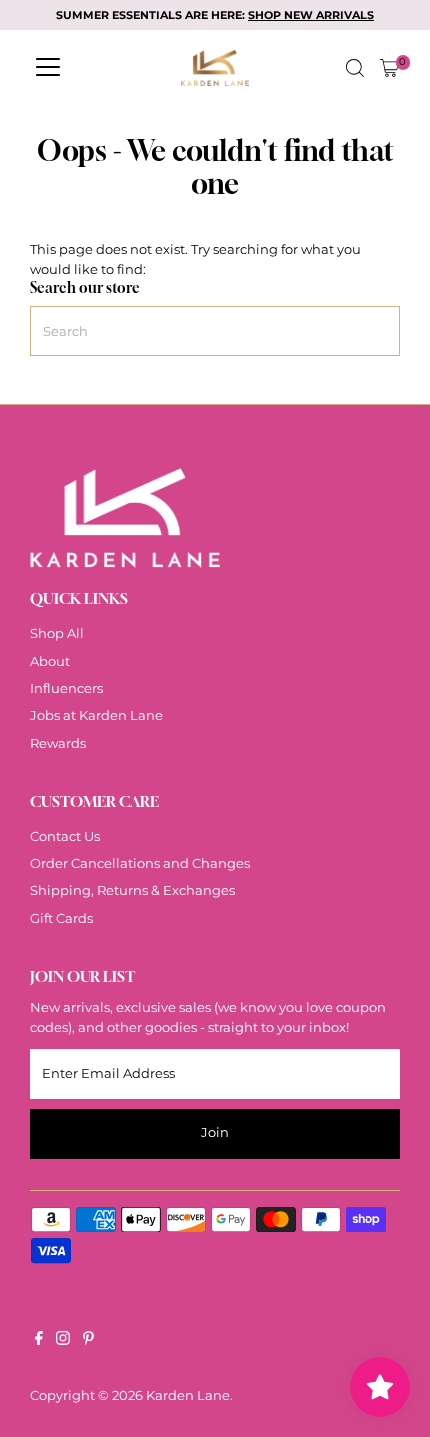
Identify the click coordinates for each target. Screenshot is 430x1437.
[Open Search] (355, 68)
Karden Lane (188, 1395)
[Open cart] (389, 68)
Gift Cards (61, 918)
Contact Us (65, 836)
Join (215, 1132)
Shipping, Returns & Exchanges (132, 890)
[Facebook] (39, 1341)
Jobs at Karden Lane (96, 715)
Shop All (57, 633)
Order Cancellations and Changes (140, 863)
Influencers (66, 688)
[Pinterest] (88, 1341)
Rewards (58, 743)
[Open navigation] (48, 68)
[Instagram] (63, 1341)
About (50, 661)
